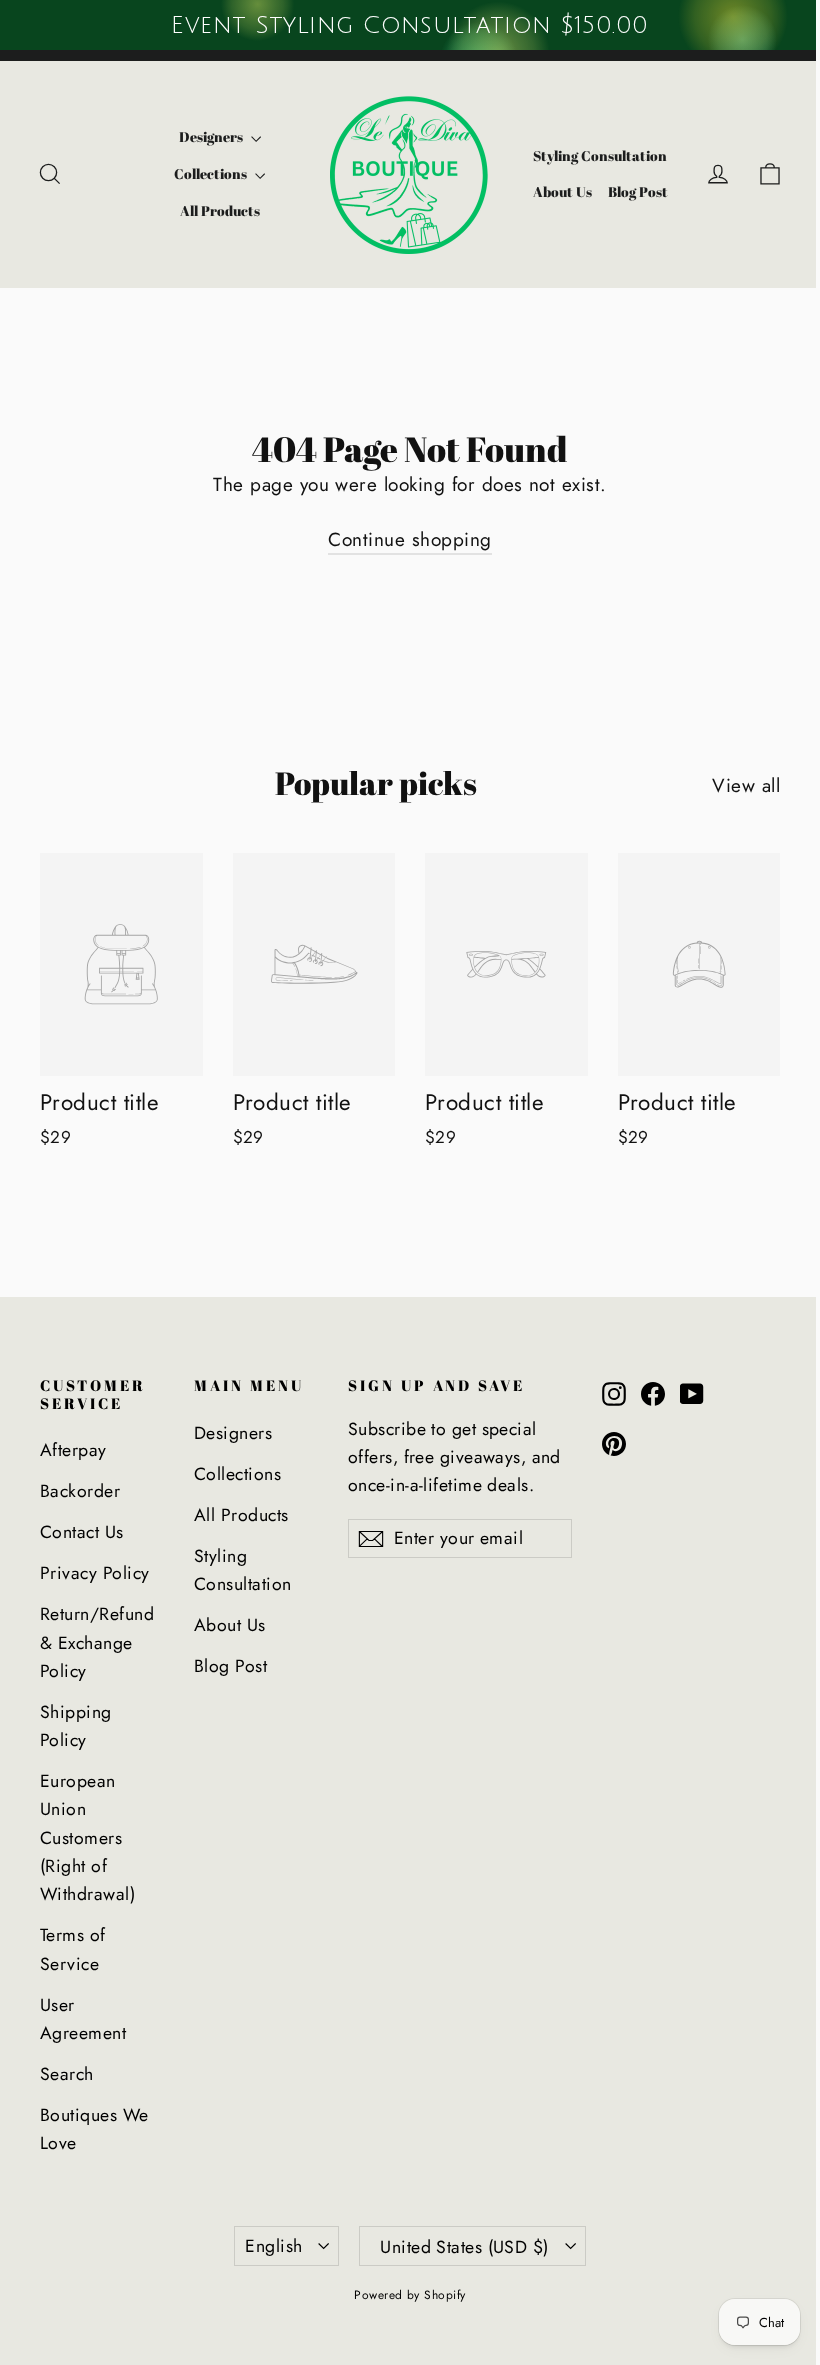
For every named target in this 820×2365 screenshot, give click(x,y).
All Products (220, 210)
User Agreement (83, 2019)
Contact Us (82, 1532)
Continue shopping (409, 539)
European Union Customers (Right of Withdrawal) (87, 1837)
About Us (562, 191)
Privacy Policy (95, 1573)
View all (746, 785)
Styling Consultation (600, 155)
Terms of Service (73, 1949)
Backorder (80, 1491)
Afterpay (73, 1450)
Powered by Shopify (410, 2295)
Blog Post (638, 191)
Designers (212, 136)
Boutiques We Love (94, 2129)
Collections (212, 173)
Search (67, 2074)
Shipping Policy (76, 1726)
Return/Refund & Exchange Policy (97, 1642)
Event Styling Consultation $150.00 (409, 25)
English (273, 2246)
